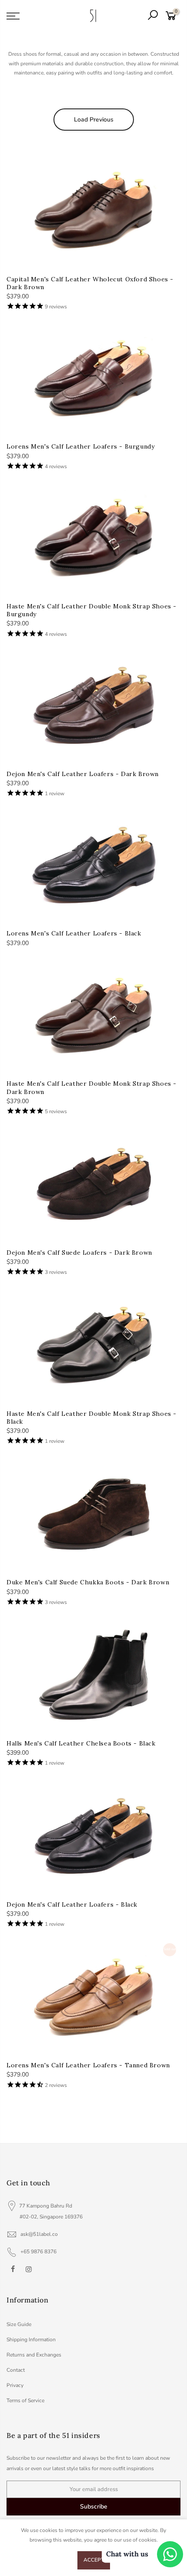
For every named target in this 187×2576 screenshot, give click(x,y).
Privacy (15, 2385)
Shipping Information (31, 2340)
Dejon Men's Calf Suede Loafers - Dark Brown (79, 1253)
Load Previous (94, 120)
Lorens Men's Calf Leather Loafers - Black (74, 933)
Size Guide (19, 2324)
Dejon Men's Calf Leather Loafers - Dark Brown (83, 774)
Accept (94, 2560)
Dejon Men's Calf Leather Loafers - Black (72, 1904)
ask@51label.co (39, 2234)
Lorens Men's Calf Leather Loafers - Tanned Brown (88, 2065)
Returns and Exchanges (34, 2355)
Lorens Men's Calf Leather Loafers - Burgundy (80, 446)
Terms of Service (25, 2400)
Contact (16, 2370)
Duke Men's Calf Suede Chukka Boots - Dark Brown (88, 1582)
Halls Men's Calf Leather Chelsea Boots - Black (81, 1743)
